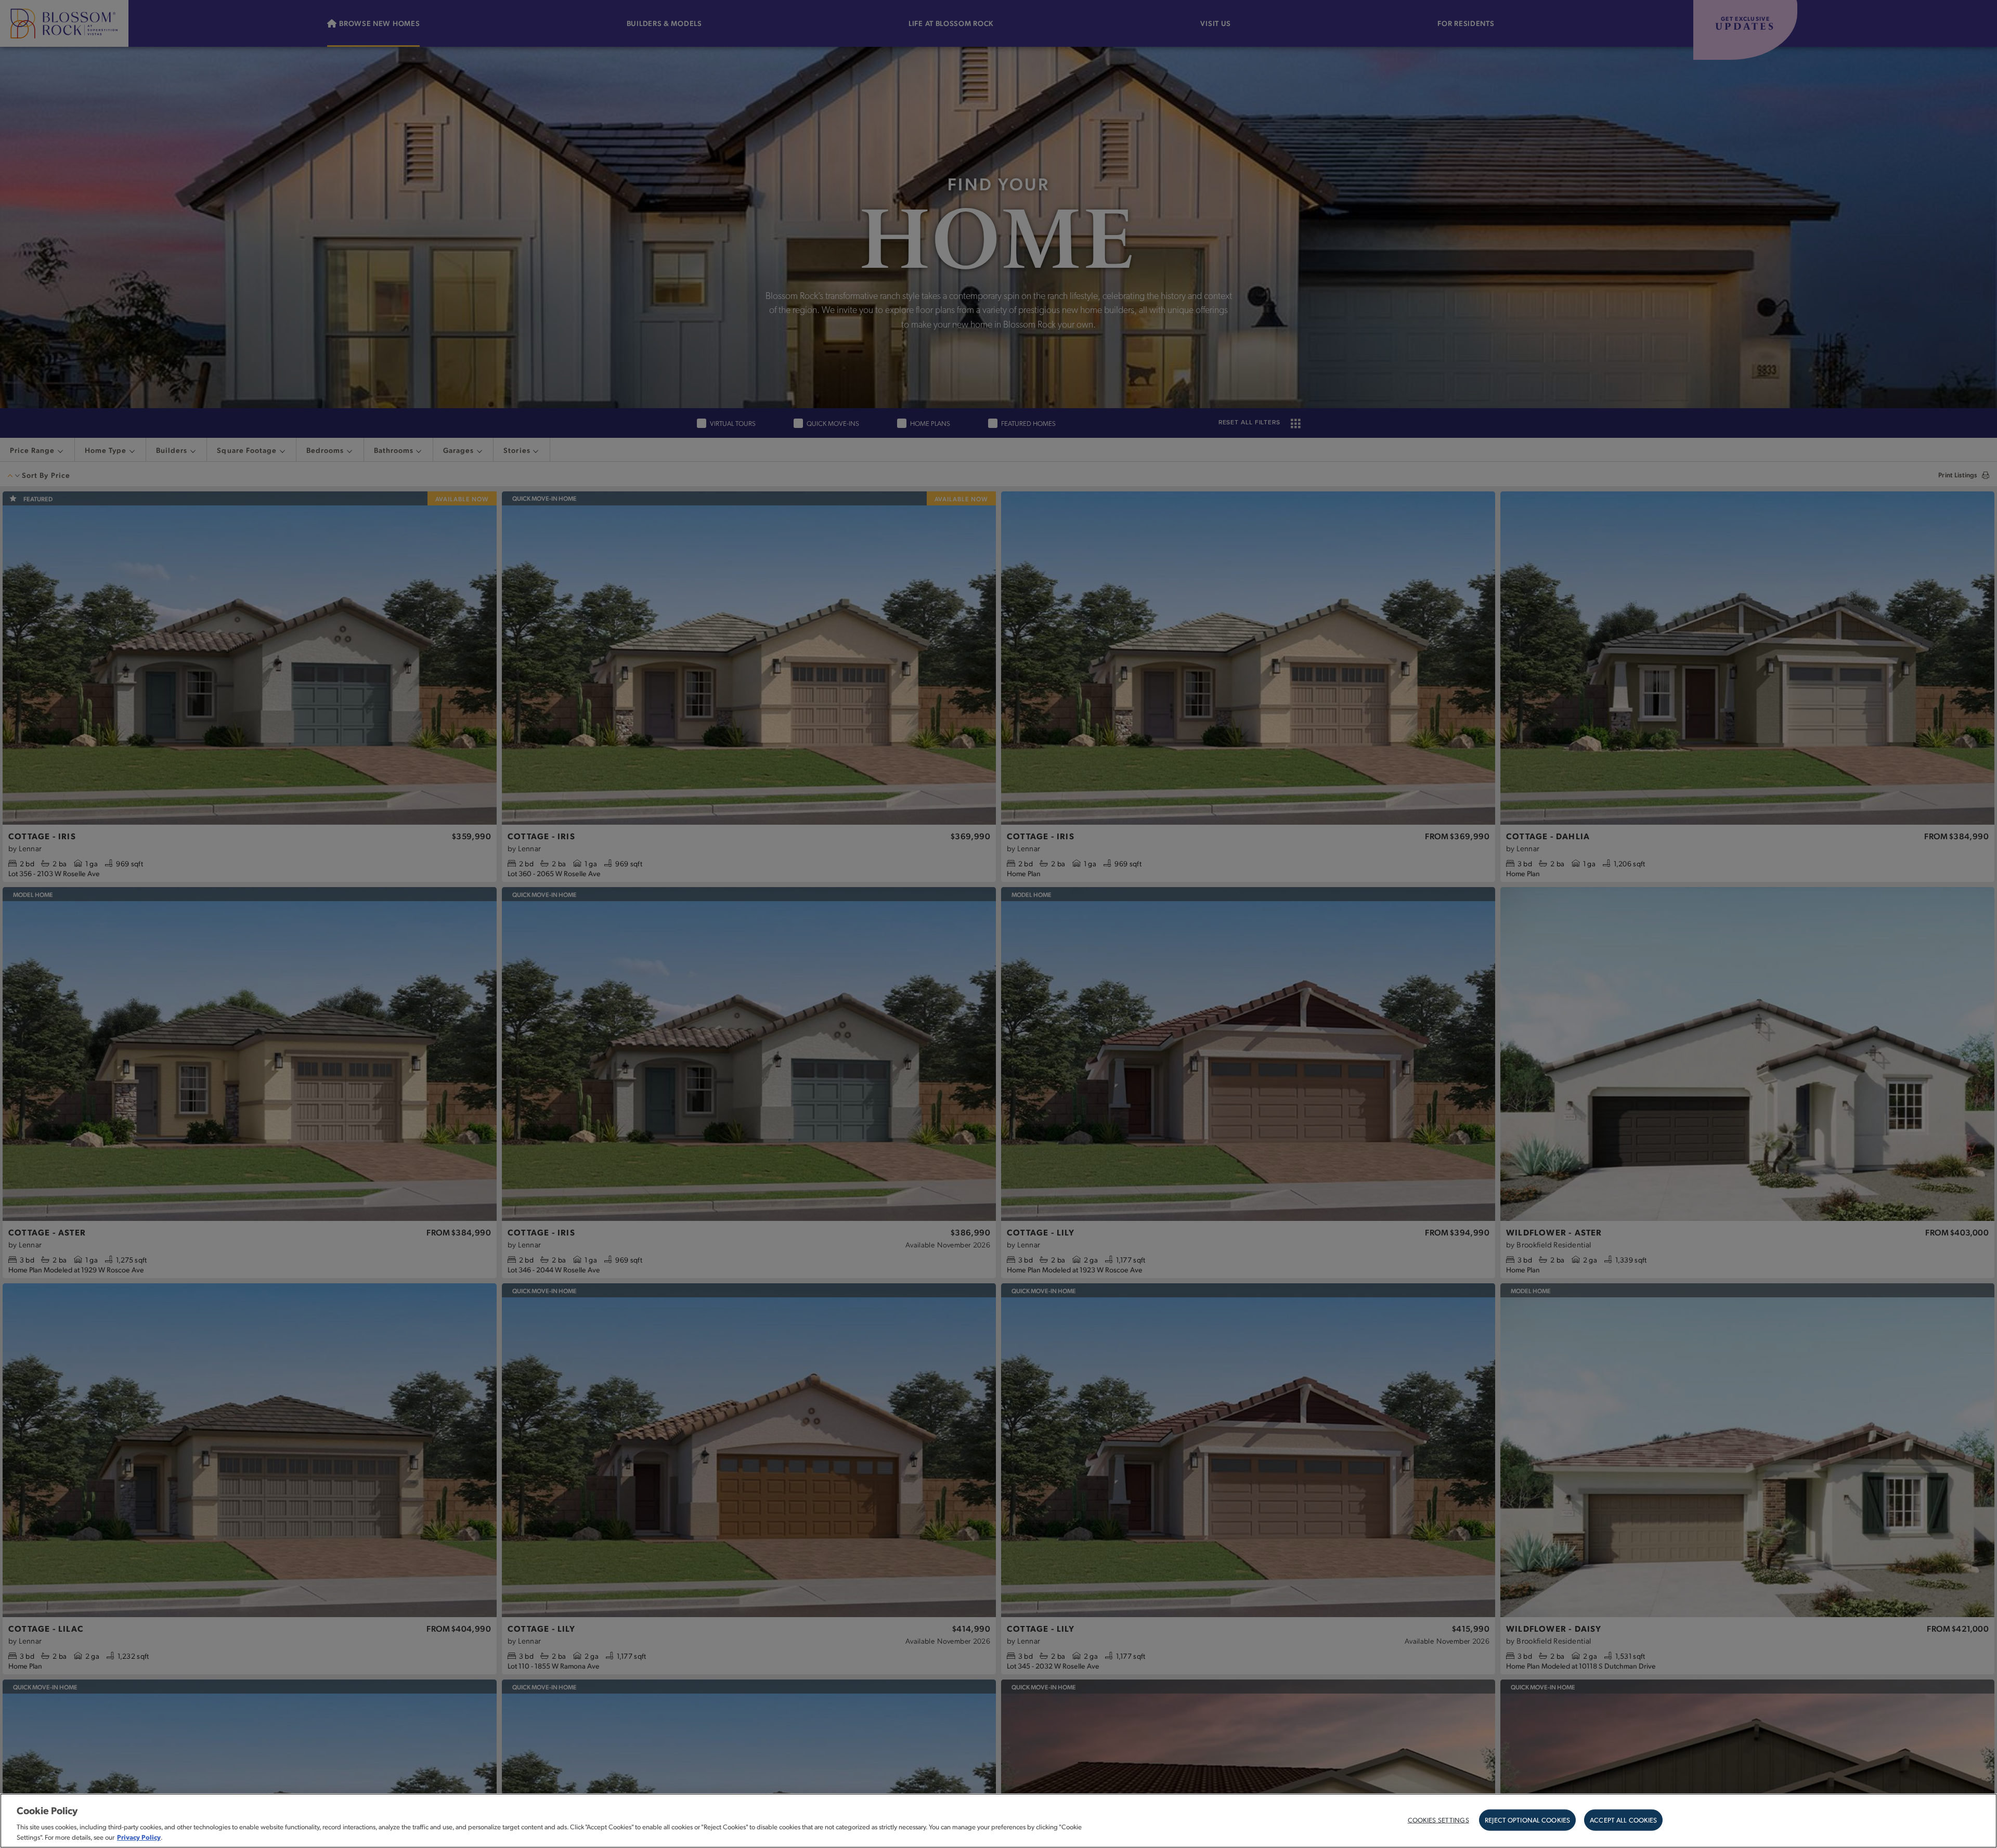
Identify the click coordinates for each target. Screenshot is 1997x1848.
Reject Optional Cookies (1527, 1819)
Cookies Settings (1438, 1819)
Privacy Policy (139, 1837)
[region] (998, 1821)
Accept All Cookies (1623, 1819)
